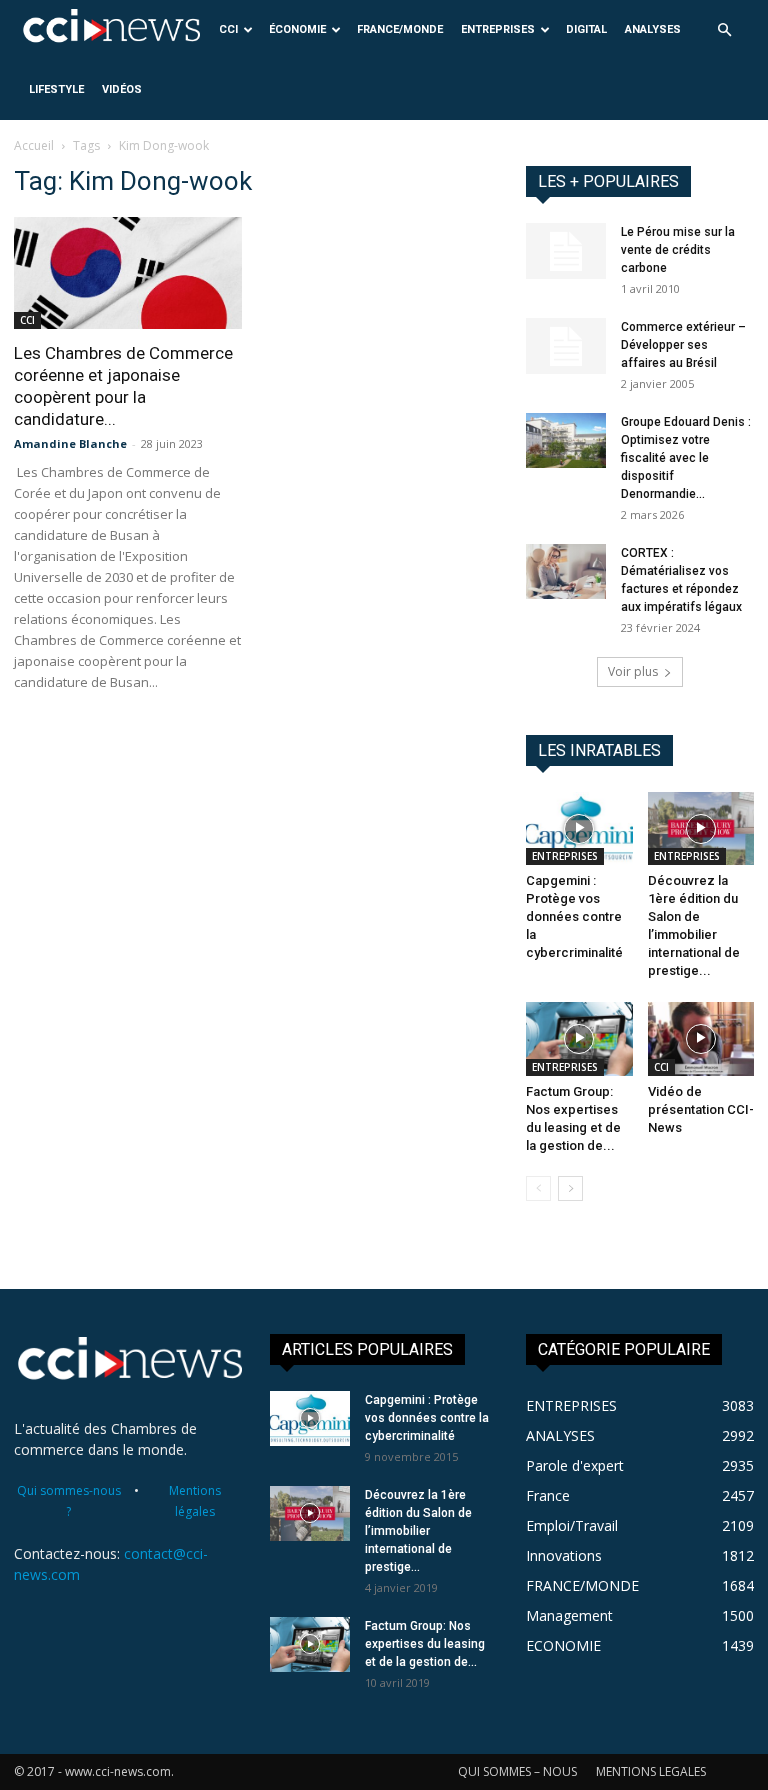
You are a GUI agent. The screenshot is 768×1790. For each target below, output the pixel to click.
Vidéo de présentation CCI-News (701, 1109)
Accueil (34, 145)
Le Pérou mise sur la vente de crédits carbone (678, 250)
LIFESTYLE (56, 89)
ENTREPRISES (498, 29)
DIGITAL (586, 29)
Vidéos (122, 89)
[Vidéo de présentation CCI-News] (701, 1038)
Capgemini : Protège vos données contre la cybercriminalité (574, 916)
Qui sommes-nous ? (69, 1501)
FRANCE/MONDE (400, 29)
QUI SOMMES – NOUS (517, 1771)
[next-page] (570, 1188)
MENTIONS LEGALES (651, 1771)
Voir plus (633, 671)
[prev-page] (538, 1188)
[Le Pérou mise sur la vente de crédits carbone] (566, 251)
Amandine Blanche (70, 443)
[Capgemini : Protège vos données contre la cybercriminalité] (579, 828)
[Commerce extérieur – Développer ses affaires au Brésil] (566, 346)
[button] (724, 30)
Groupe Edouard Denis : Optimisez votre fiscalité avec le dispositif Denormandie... (686, 458)
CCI (228, 29)
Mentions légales (195, 1501)
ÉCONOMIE (297, 29)
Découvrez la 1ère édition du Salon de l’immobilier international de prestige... (418, 1531)
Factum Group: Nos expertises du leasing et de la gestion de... (425, 1644)
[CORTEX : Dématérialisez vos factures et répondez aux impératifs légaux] (566, 571)
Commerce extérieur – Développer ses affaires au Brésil (683, 345)
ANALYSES (653, 29)
